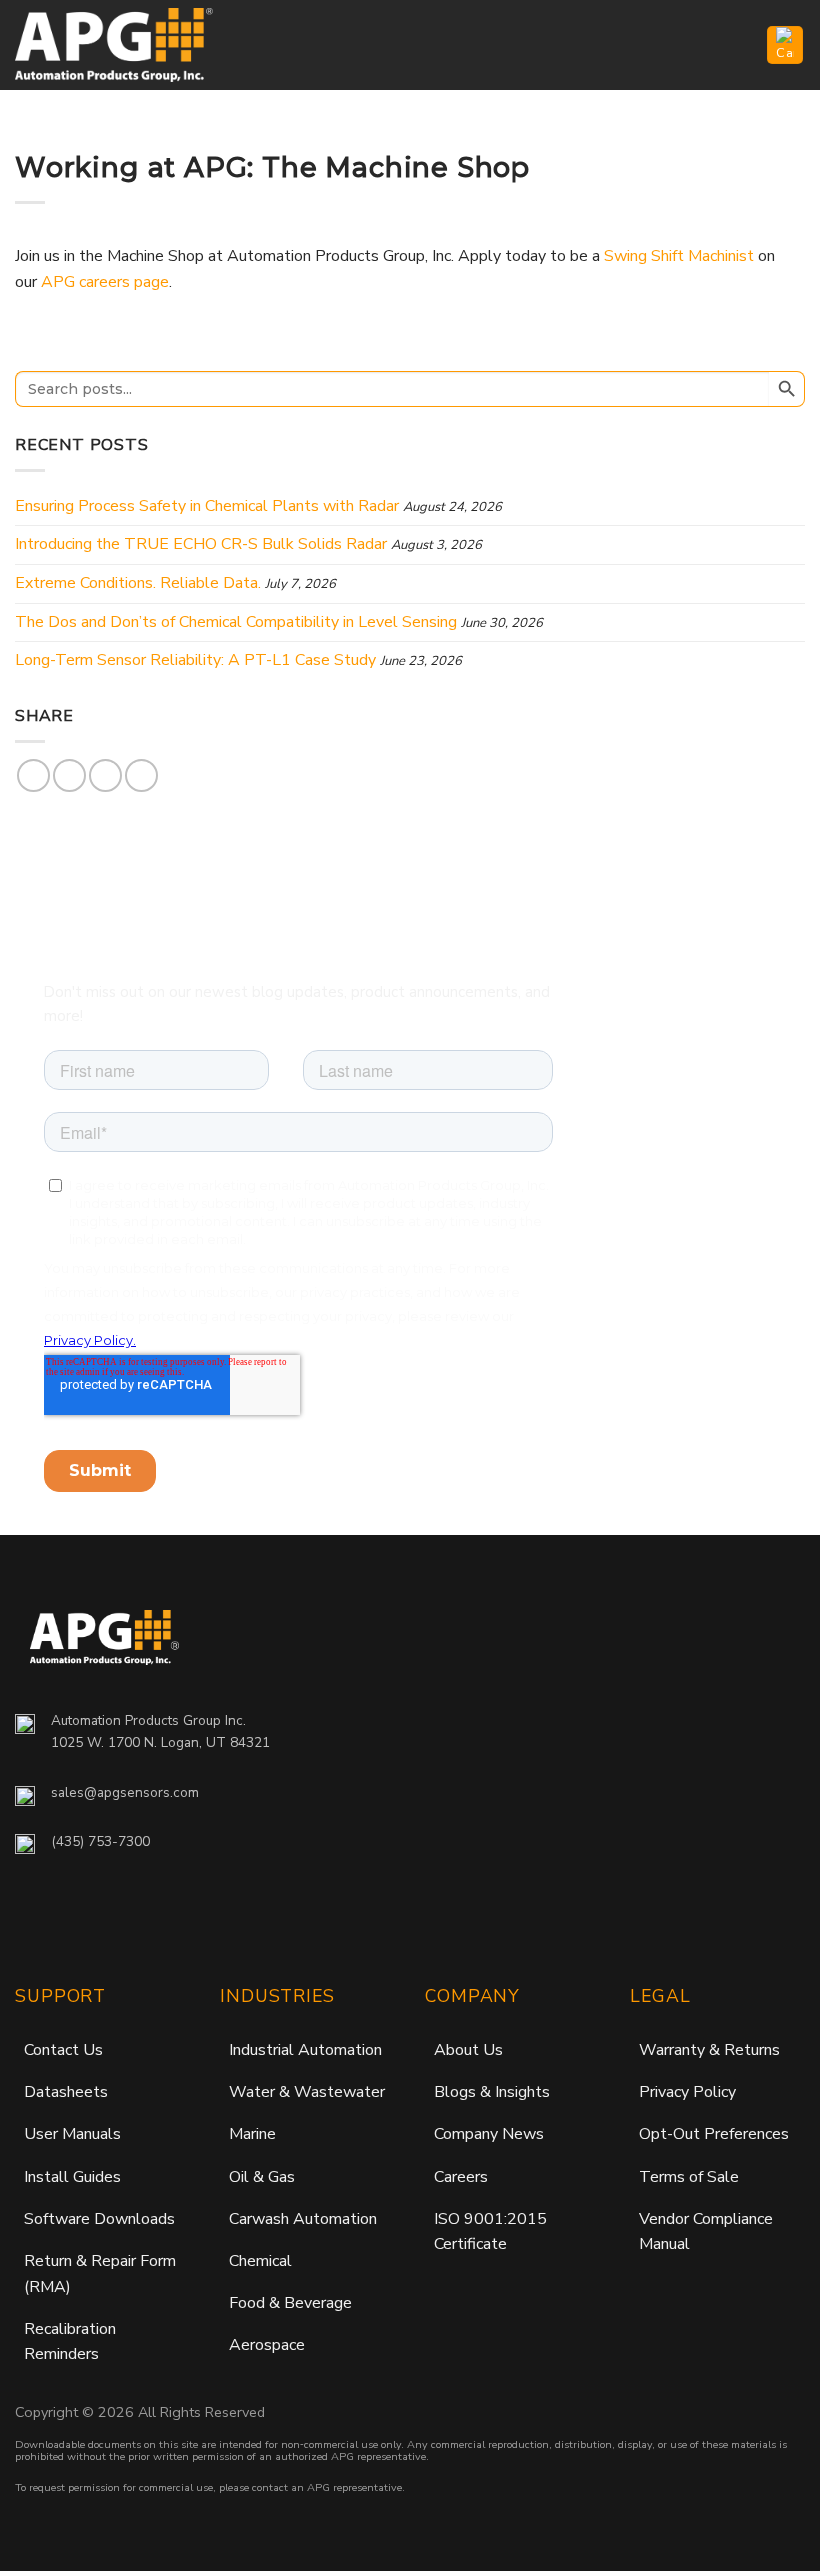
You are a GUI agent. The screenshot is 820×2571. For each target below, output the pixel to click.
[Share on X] (69, 775)
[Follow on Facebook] (34, 1914)
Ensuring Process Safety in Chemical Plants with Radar (207, 506)
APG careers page (105, 282)
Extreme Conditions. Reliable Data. (138, 583)
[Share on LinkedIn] (141, 775)
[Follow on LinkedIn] (129, 1914)
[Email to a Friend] (105, 775)
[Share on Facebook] (33, 775)
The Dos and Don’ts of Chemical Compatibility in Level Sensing (236, 622)
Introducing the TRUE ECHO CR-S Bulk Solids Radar (201, 544)
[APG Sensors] (115, 45)
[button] (740, 44)
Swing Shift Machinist (679, 256)
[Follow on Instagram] (76, 1914)
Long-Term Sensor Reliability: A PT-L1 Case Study (195, 660)
